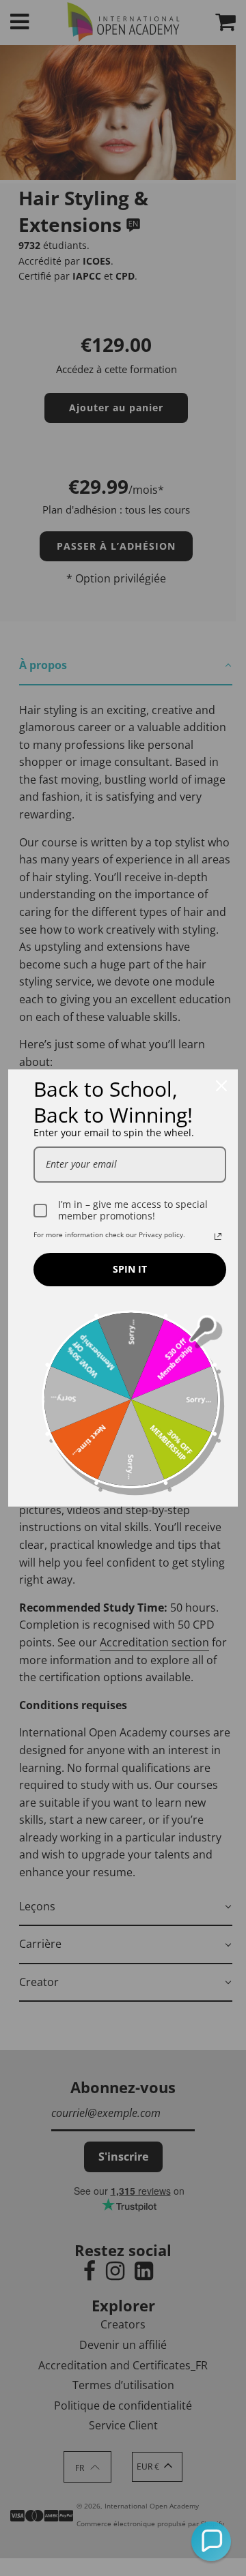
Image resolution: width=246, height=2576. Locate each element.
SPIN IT (130, 1269)
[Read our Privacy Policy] (218, 1237)
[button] (211, 2541)
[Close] (221, 1086)
